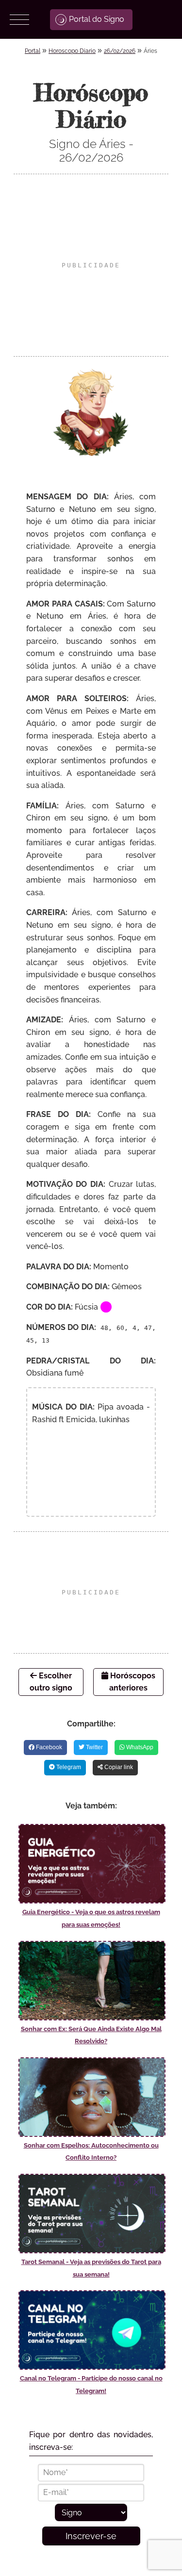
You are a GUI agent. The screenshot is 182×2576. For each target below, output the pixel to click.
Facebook (48, 1747)
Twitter (94, 1747)
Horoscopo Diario (72, 51)
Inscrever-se (91, 2536)
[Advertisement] (91, 265)
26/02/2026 (120, 51)
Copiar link (118, 1767)
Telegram (68, 1767)
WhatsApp (139, 1747)
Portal (33, 51)
